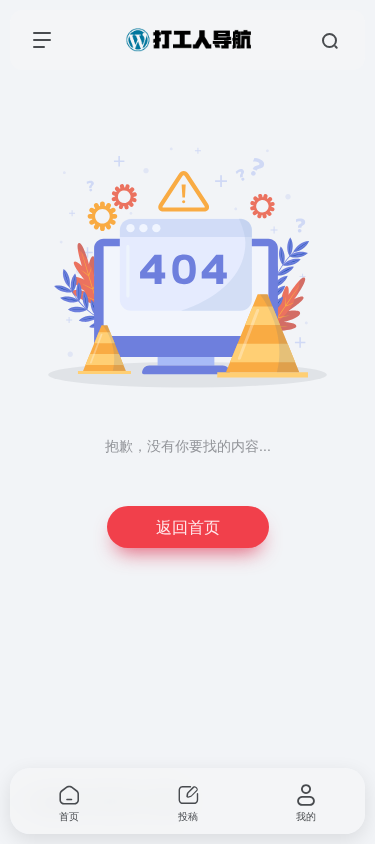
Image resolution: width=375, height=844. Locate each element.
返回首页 (188, 526)
